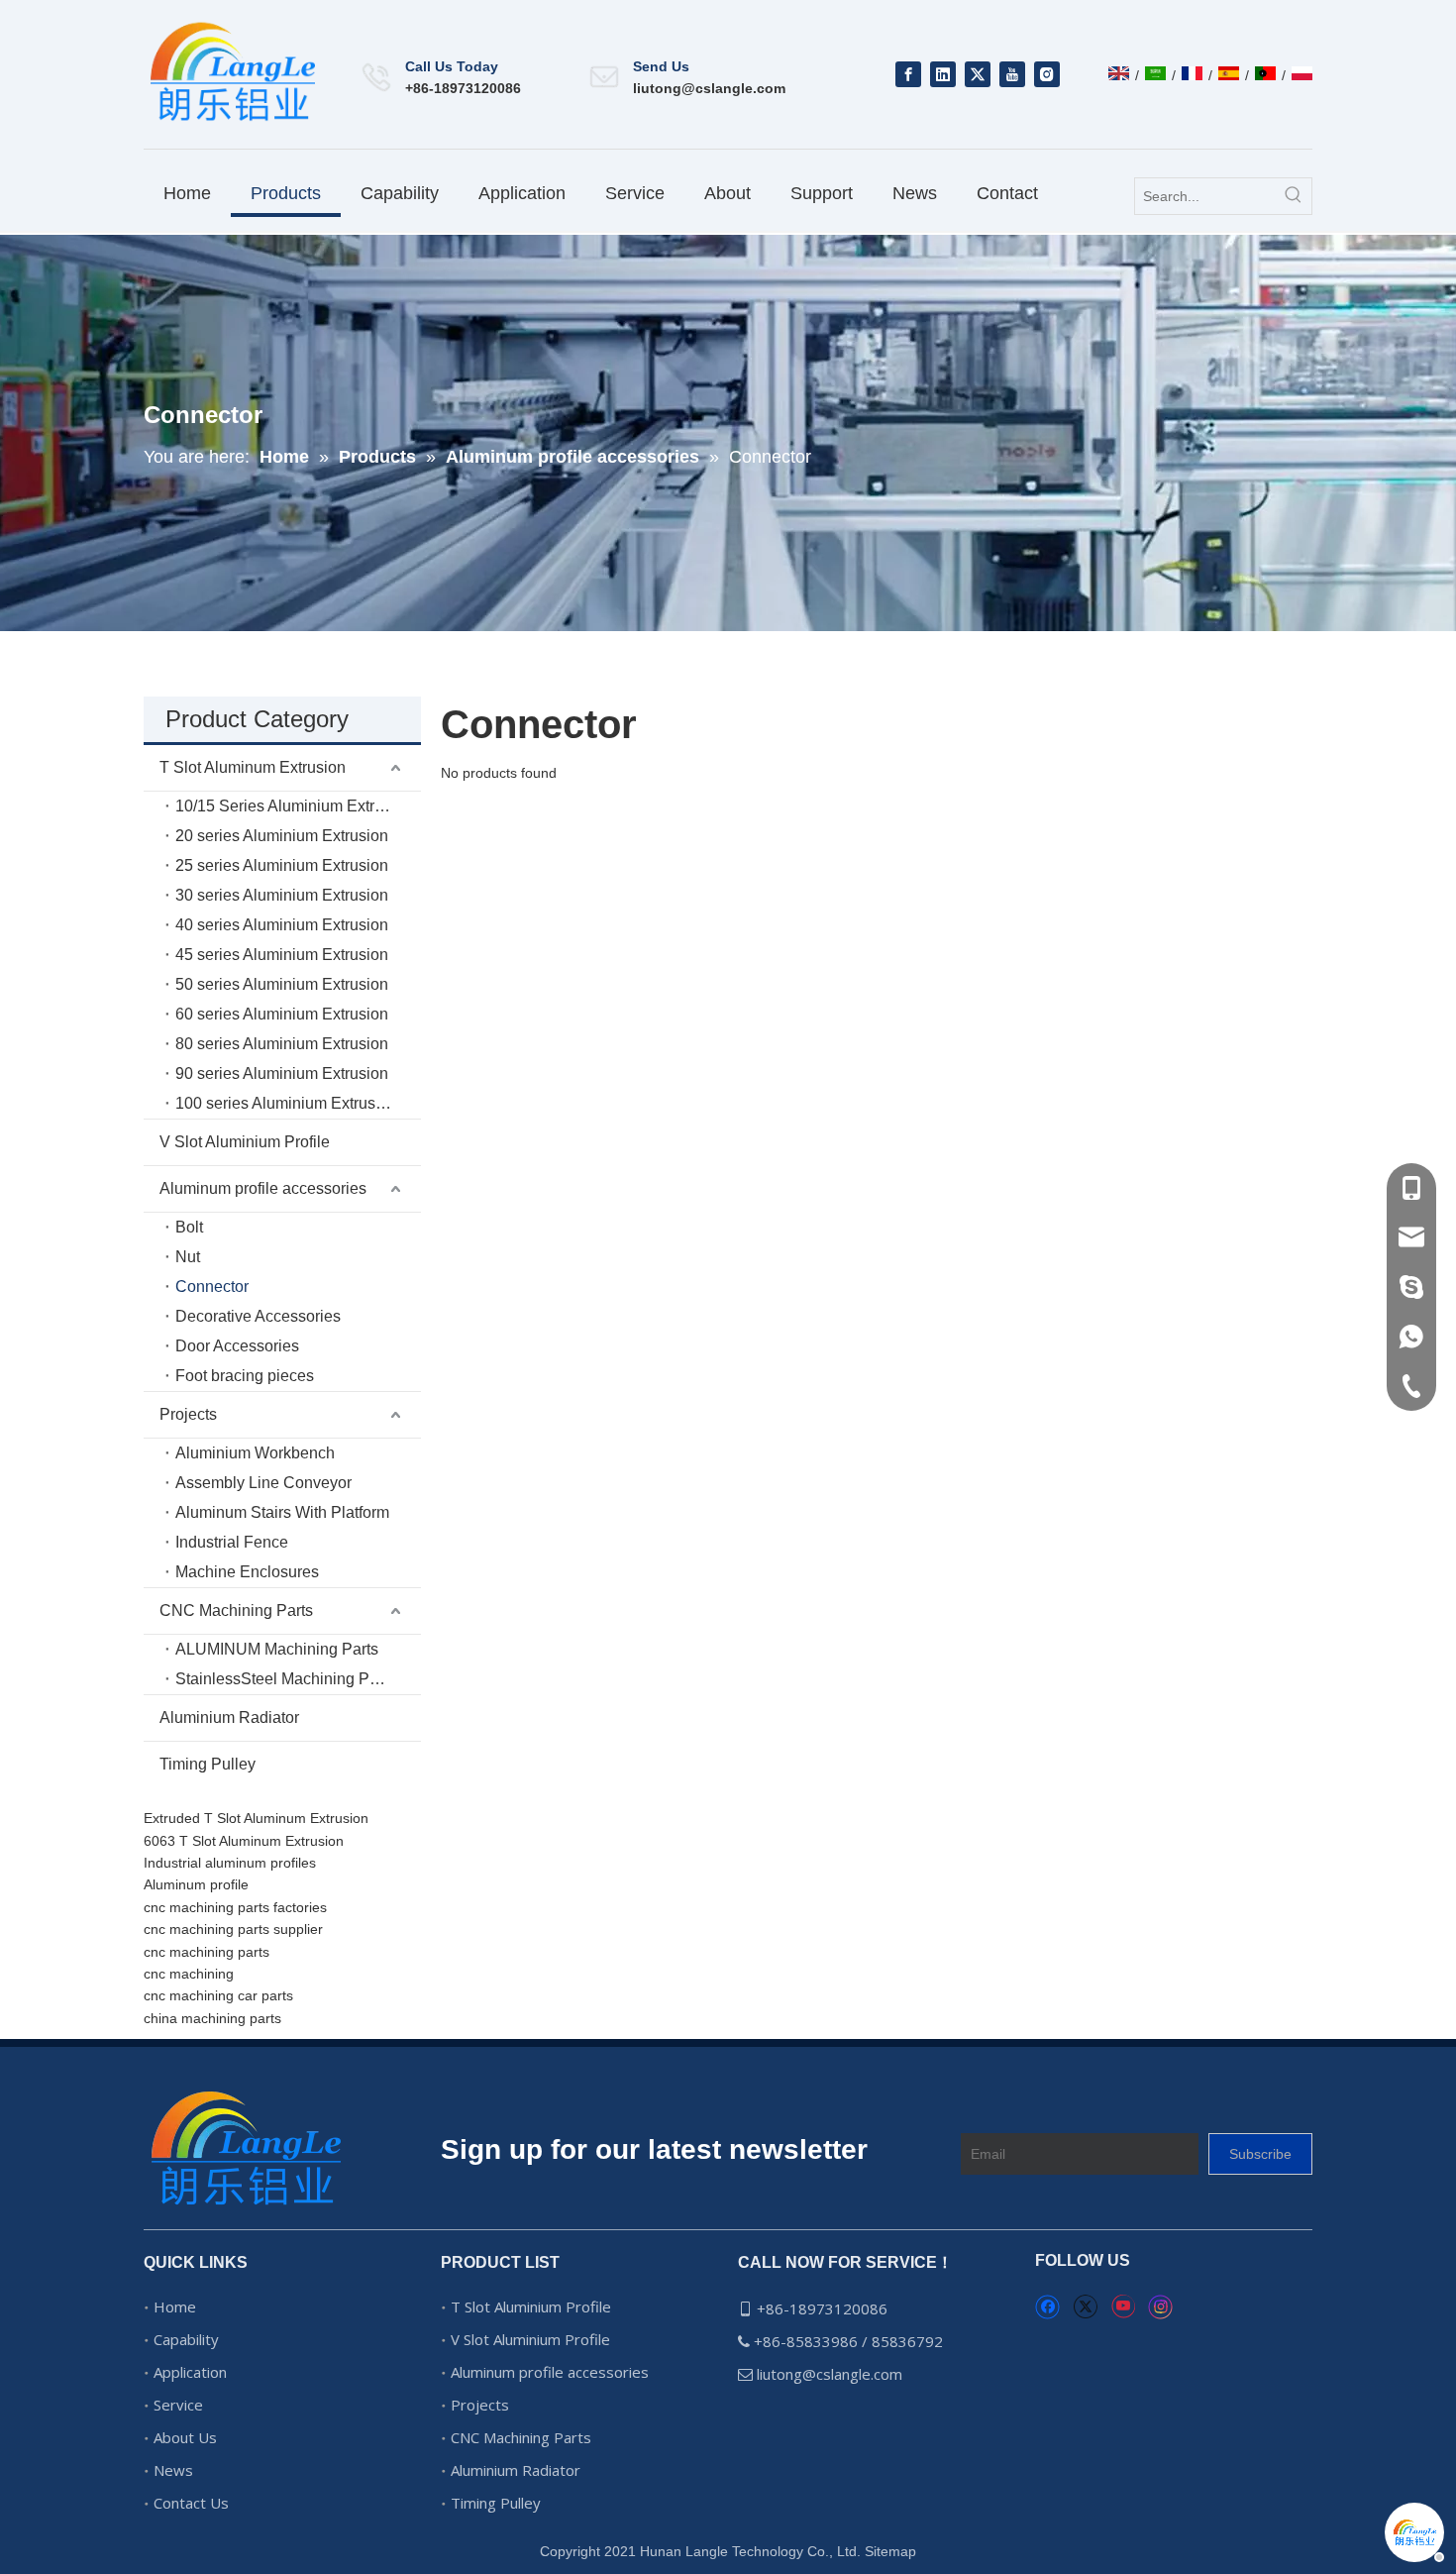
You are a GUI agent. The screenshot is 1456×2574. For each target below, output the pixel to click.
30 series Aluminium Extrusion (282, 895)
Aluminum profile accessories (263, 1188)
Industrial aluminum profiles (230, 1863)
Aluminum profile (196, 1884)
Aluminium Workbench (255, 1453)
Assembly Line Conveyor (263, 1483)
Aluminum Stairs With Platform (282, 1512)
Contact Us (191, 2503)
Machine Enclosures (247, 1572)
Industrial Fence (232, 1542)
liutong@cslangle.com (709, 88)
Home (175, 2306)
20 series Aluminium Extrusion (282, 836)
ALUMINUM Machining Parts (277, 1649)
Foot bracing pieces (245, 1376)
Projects (188, 1414)
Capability (186, 2339)
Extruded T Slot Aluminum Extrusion (256, 1818)
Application (190, 2372)
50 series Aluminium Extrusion (282, 984)
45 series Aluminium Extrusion (282, 955)
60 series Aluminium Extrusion (282, 1014)
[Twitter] (978, 74)
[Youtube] (1012, 74)
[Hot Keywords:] (1294, 196)
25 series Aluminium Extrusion (282, 865)
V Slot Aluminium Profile (245, 1142)
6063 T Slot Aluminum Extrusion (244, 1841)
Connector (212, 1287)
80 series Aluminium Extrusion (282, 1044)
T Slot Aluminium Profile (531, 2306)
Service (178, 2405)
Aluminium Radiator (229, 1717)
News (173, 2470)
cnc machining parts (207, 1952)
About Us (185, 2437)
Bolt (189, 1227)
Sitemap (890, 2551)
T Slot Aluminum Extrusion (253, 767)
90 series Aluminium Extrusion (282, 1073)
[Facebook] (908, 74)
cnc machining (189, 1974)
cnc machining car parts (218, 1995)
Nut (188, 1257)
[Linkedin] (943, 74)
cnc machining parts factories (235, 1907)
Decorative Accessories (258, 1316)
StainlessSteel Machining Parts (285, 1679)
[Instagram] (1047, 74)
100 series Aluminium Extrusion (286, 1103)
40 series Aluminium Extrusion (282, 925)
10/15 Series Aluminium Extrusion (294, 806)
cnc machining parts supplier (233, 1929)
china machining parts (212, 2018)
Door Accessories (237, 1346)
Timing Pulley (208, 1764)
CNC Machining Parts (236, 1610)
